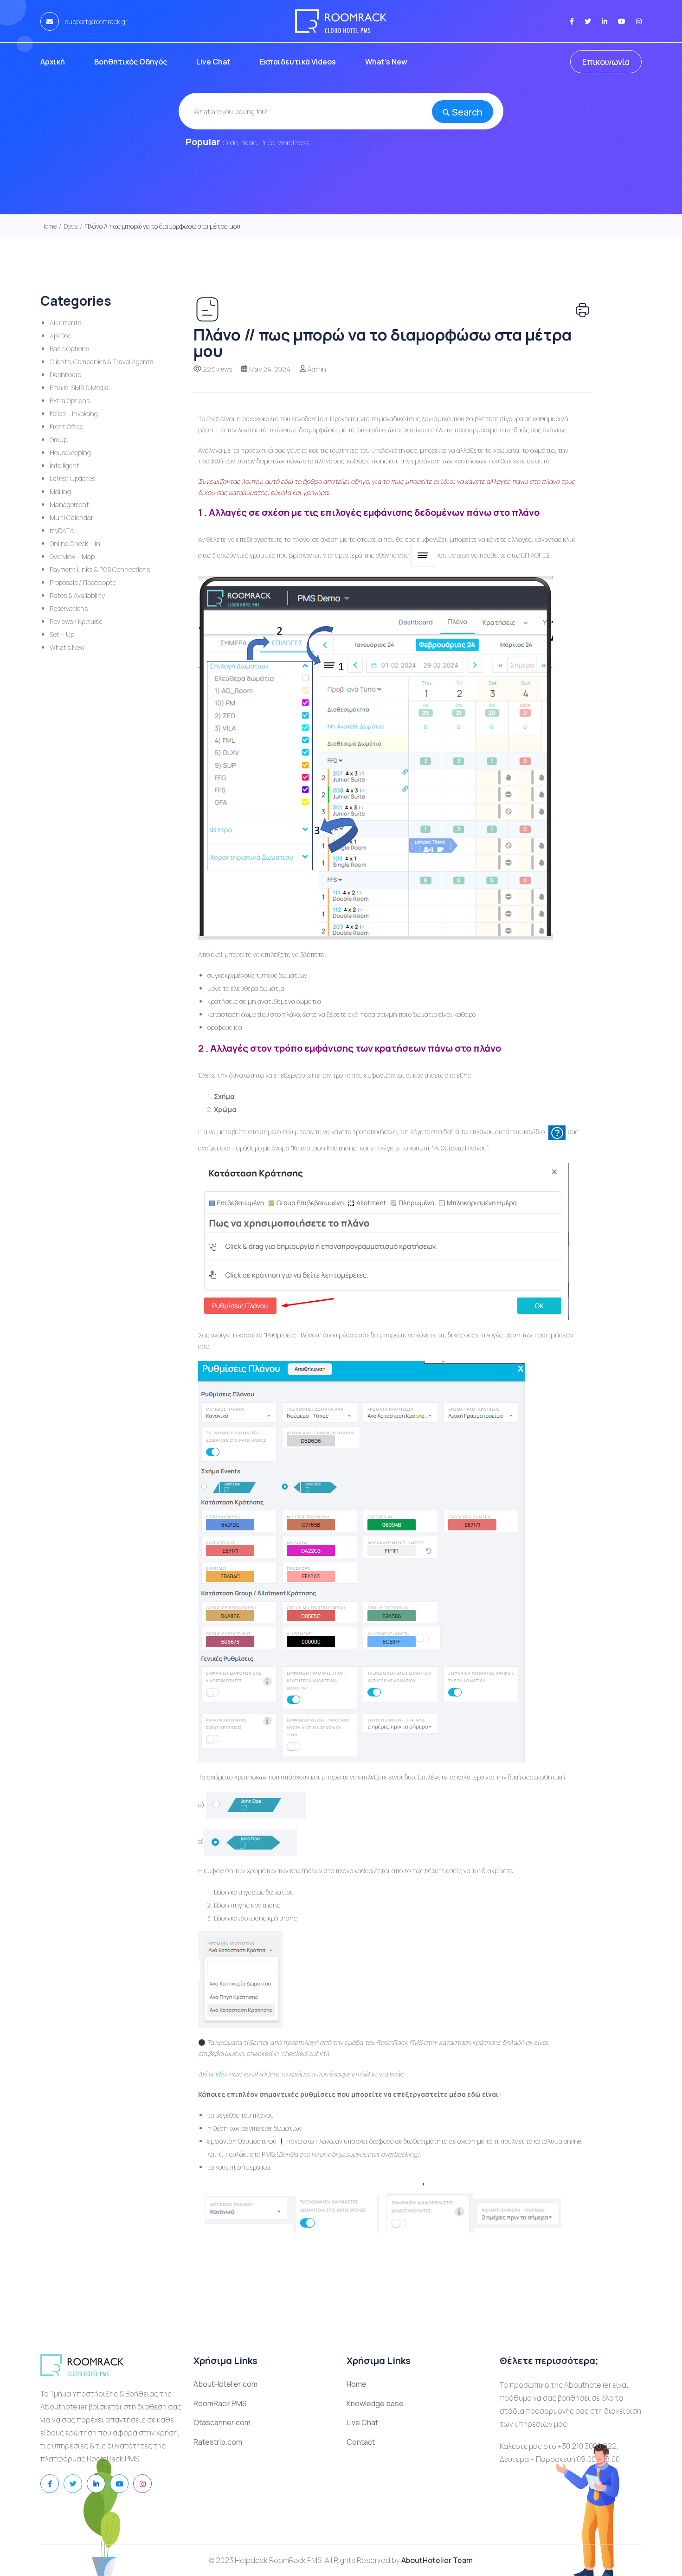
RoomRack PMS (220, 2403)
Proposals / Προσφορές (83, 582)
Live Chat (213, 62)
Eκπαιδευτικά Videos (298, 62)
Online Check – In (75, 543)
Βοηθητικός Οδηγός (131, 62)
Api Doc (60, 336)
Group (58, 440)
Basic (249, 143)
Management (69, 504)
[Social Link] (572, 21)
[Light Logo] (341, 21)
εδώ (221, 2074)
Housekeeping (70, 453)
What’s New (386, 62)
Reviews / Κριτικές (76, 621)
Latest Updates (72, 479)
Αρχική (53, 62)
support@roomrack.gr (96, 22)
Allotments (65, 323)
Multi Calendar (71, 517)
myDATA (62, 530)
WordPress (293, 143)
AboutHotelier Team (437, 2560)
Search (467, 112)
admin (317, 369)
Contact (361, 2442)
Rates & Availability (77, 595)
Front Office (66, 427)
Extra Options (70, 401)
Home (357, 2384)
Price (267, 143)
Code (230, 143)
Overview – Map (72, 556)
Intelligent (64, 466)
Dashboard (66, 375)
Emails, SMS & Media (79, 388)
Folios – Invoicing (74, 414)
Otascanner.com (222, 2422)
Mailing (60, 491)
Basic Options (69, 349)
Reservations (69, 608)
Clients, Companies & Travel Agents (101, 362)
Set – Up (62, 634)
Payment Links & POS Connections (100, 569)
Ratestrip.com (218, 2442)
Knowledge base (375, 2403)
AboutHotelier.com (225, 2384)
